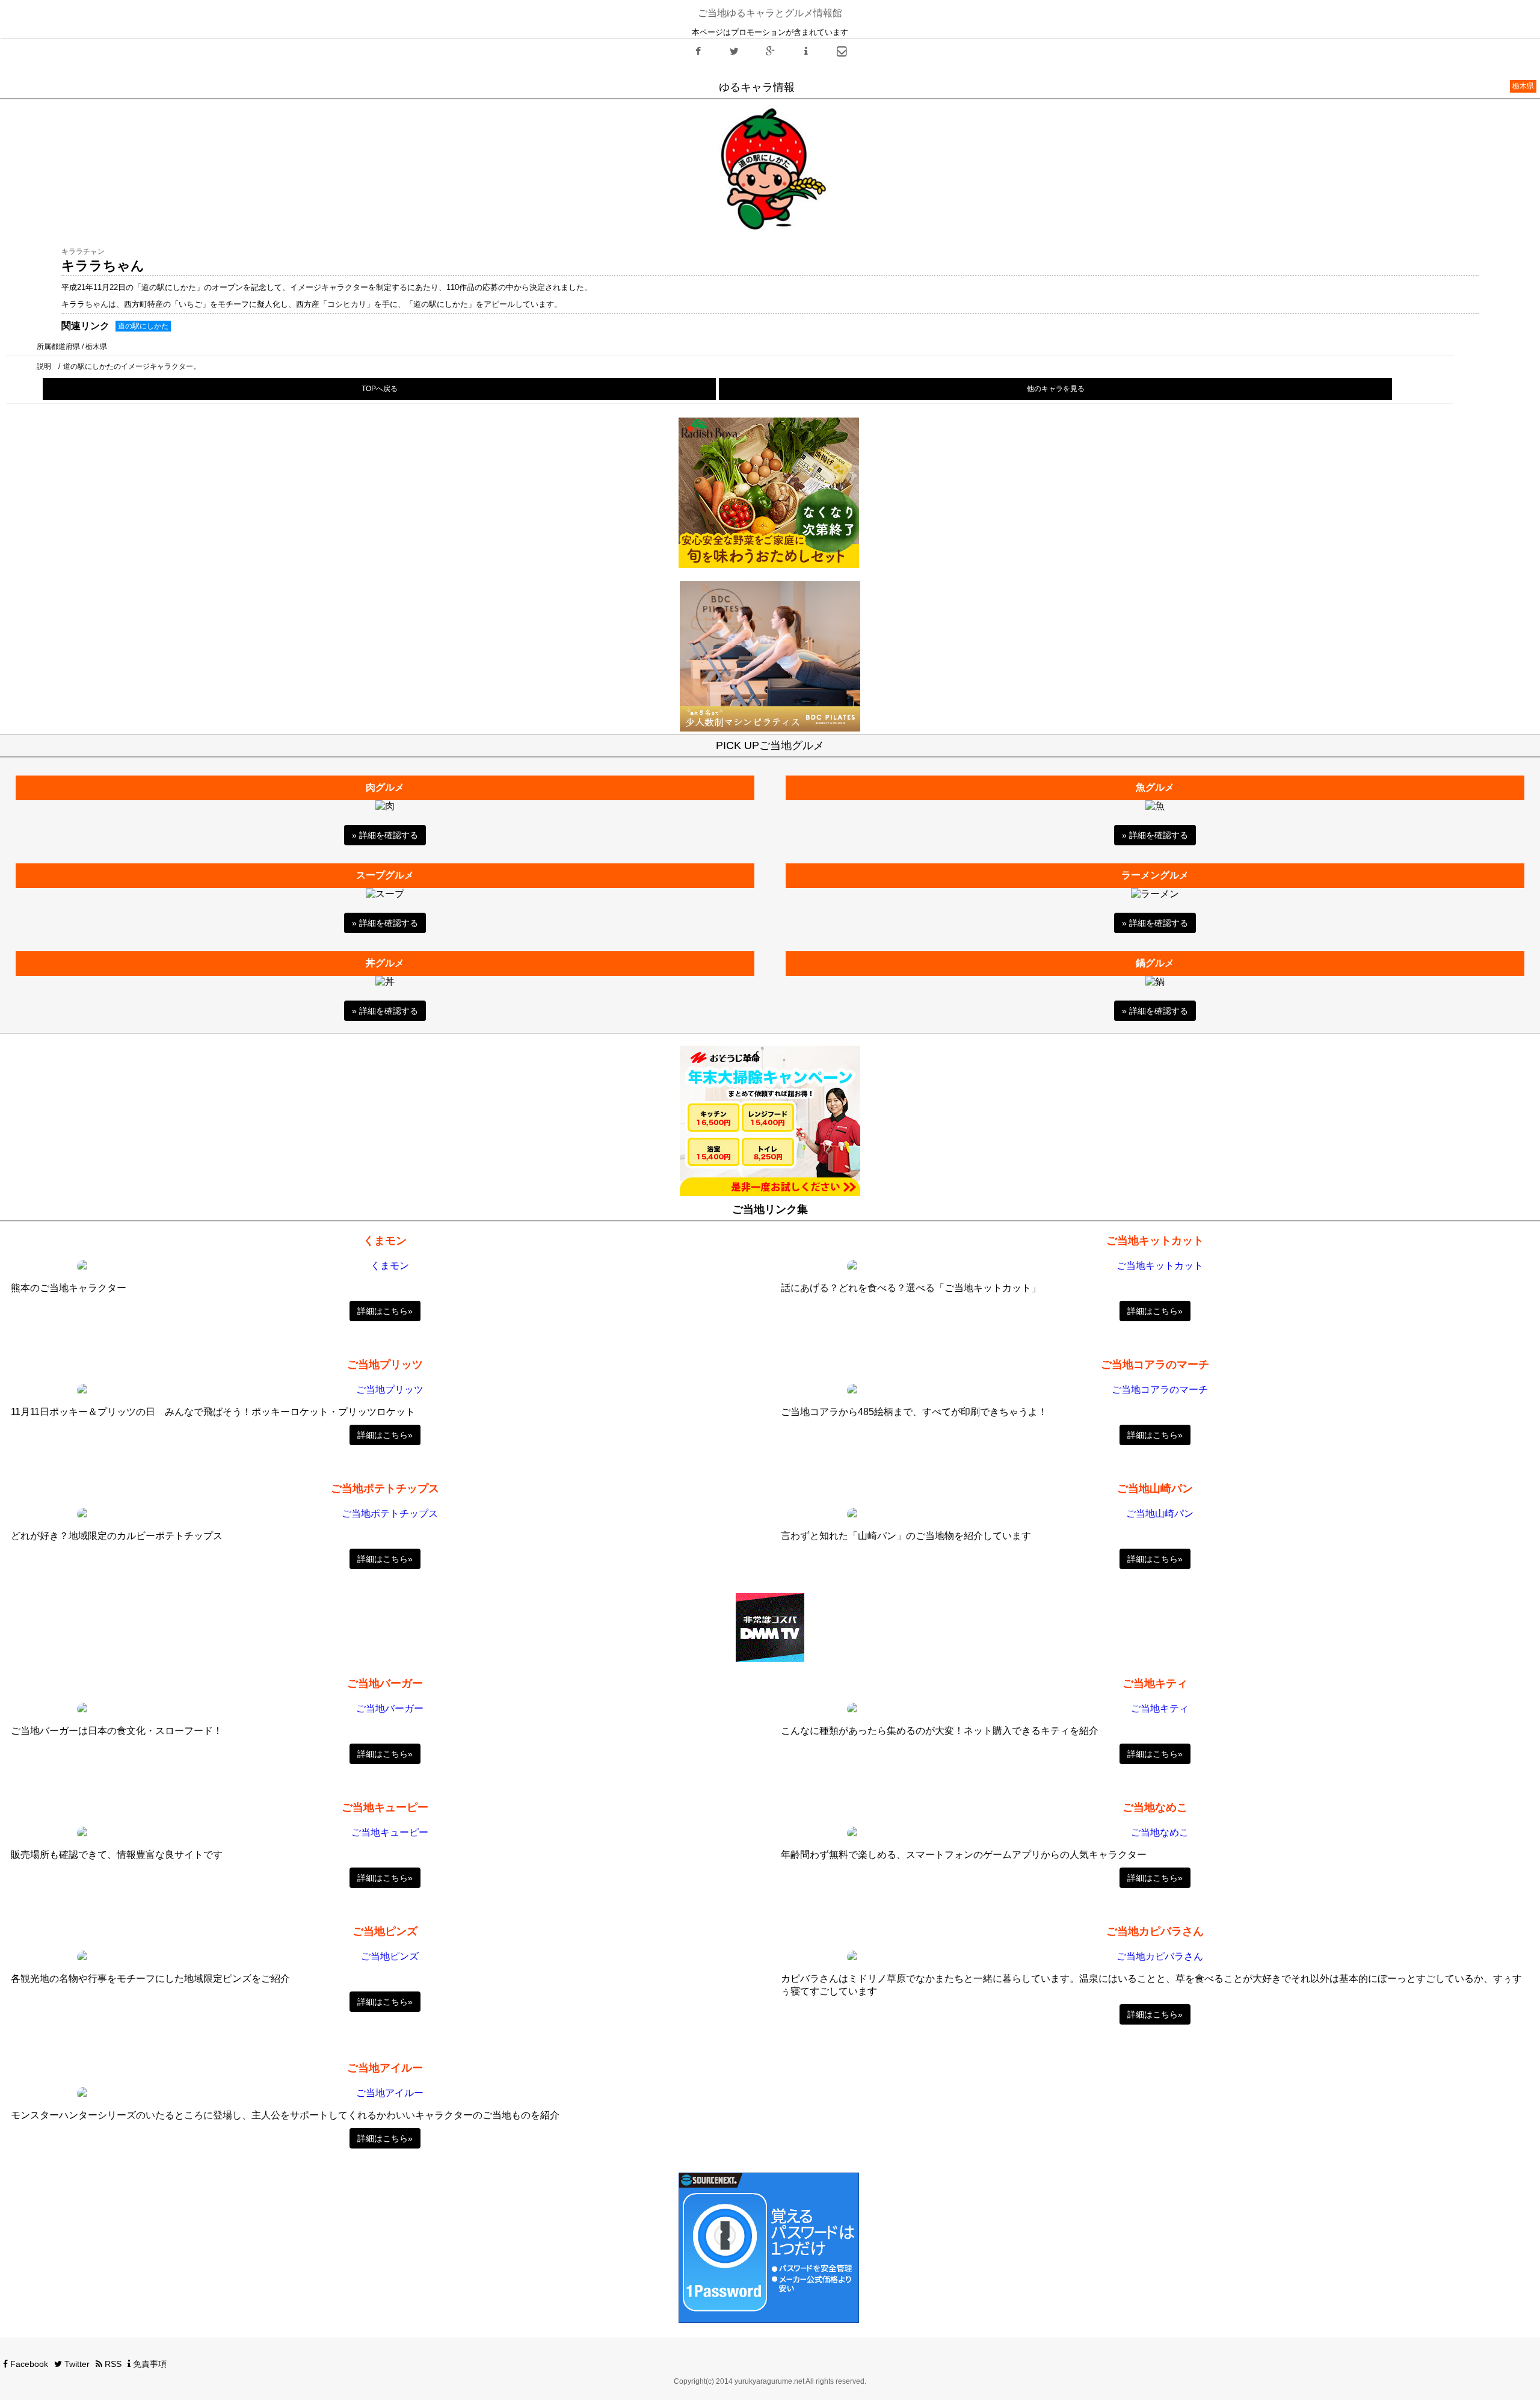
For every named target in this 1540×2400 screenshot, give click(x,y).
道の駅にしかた (143, 326)
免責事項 (149, 2364)
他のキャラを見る (1056, 389)
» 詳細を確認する (385, 835)
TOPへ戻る (380, 389)
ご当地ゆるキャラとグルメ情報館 (770, 13)
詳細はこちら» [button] (385, 1311)
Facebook (28, 2364)
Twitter (76, 2364)
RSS (112, 2364)
